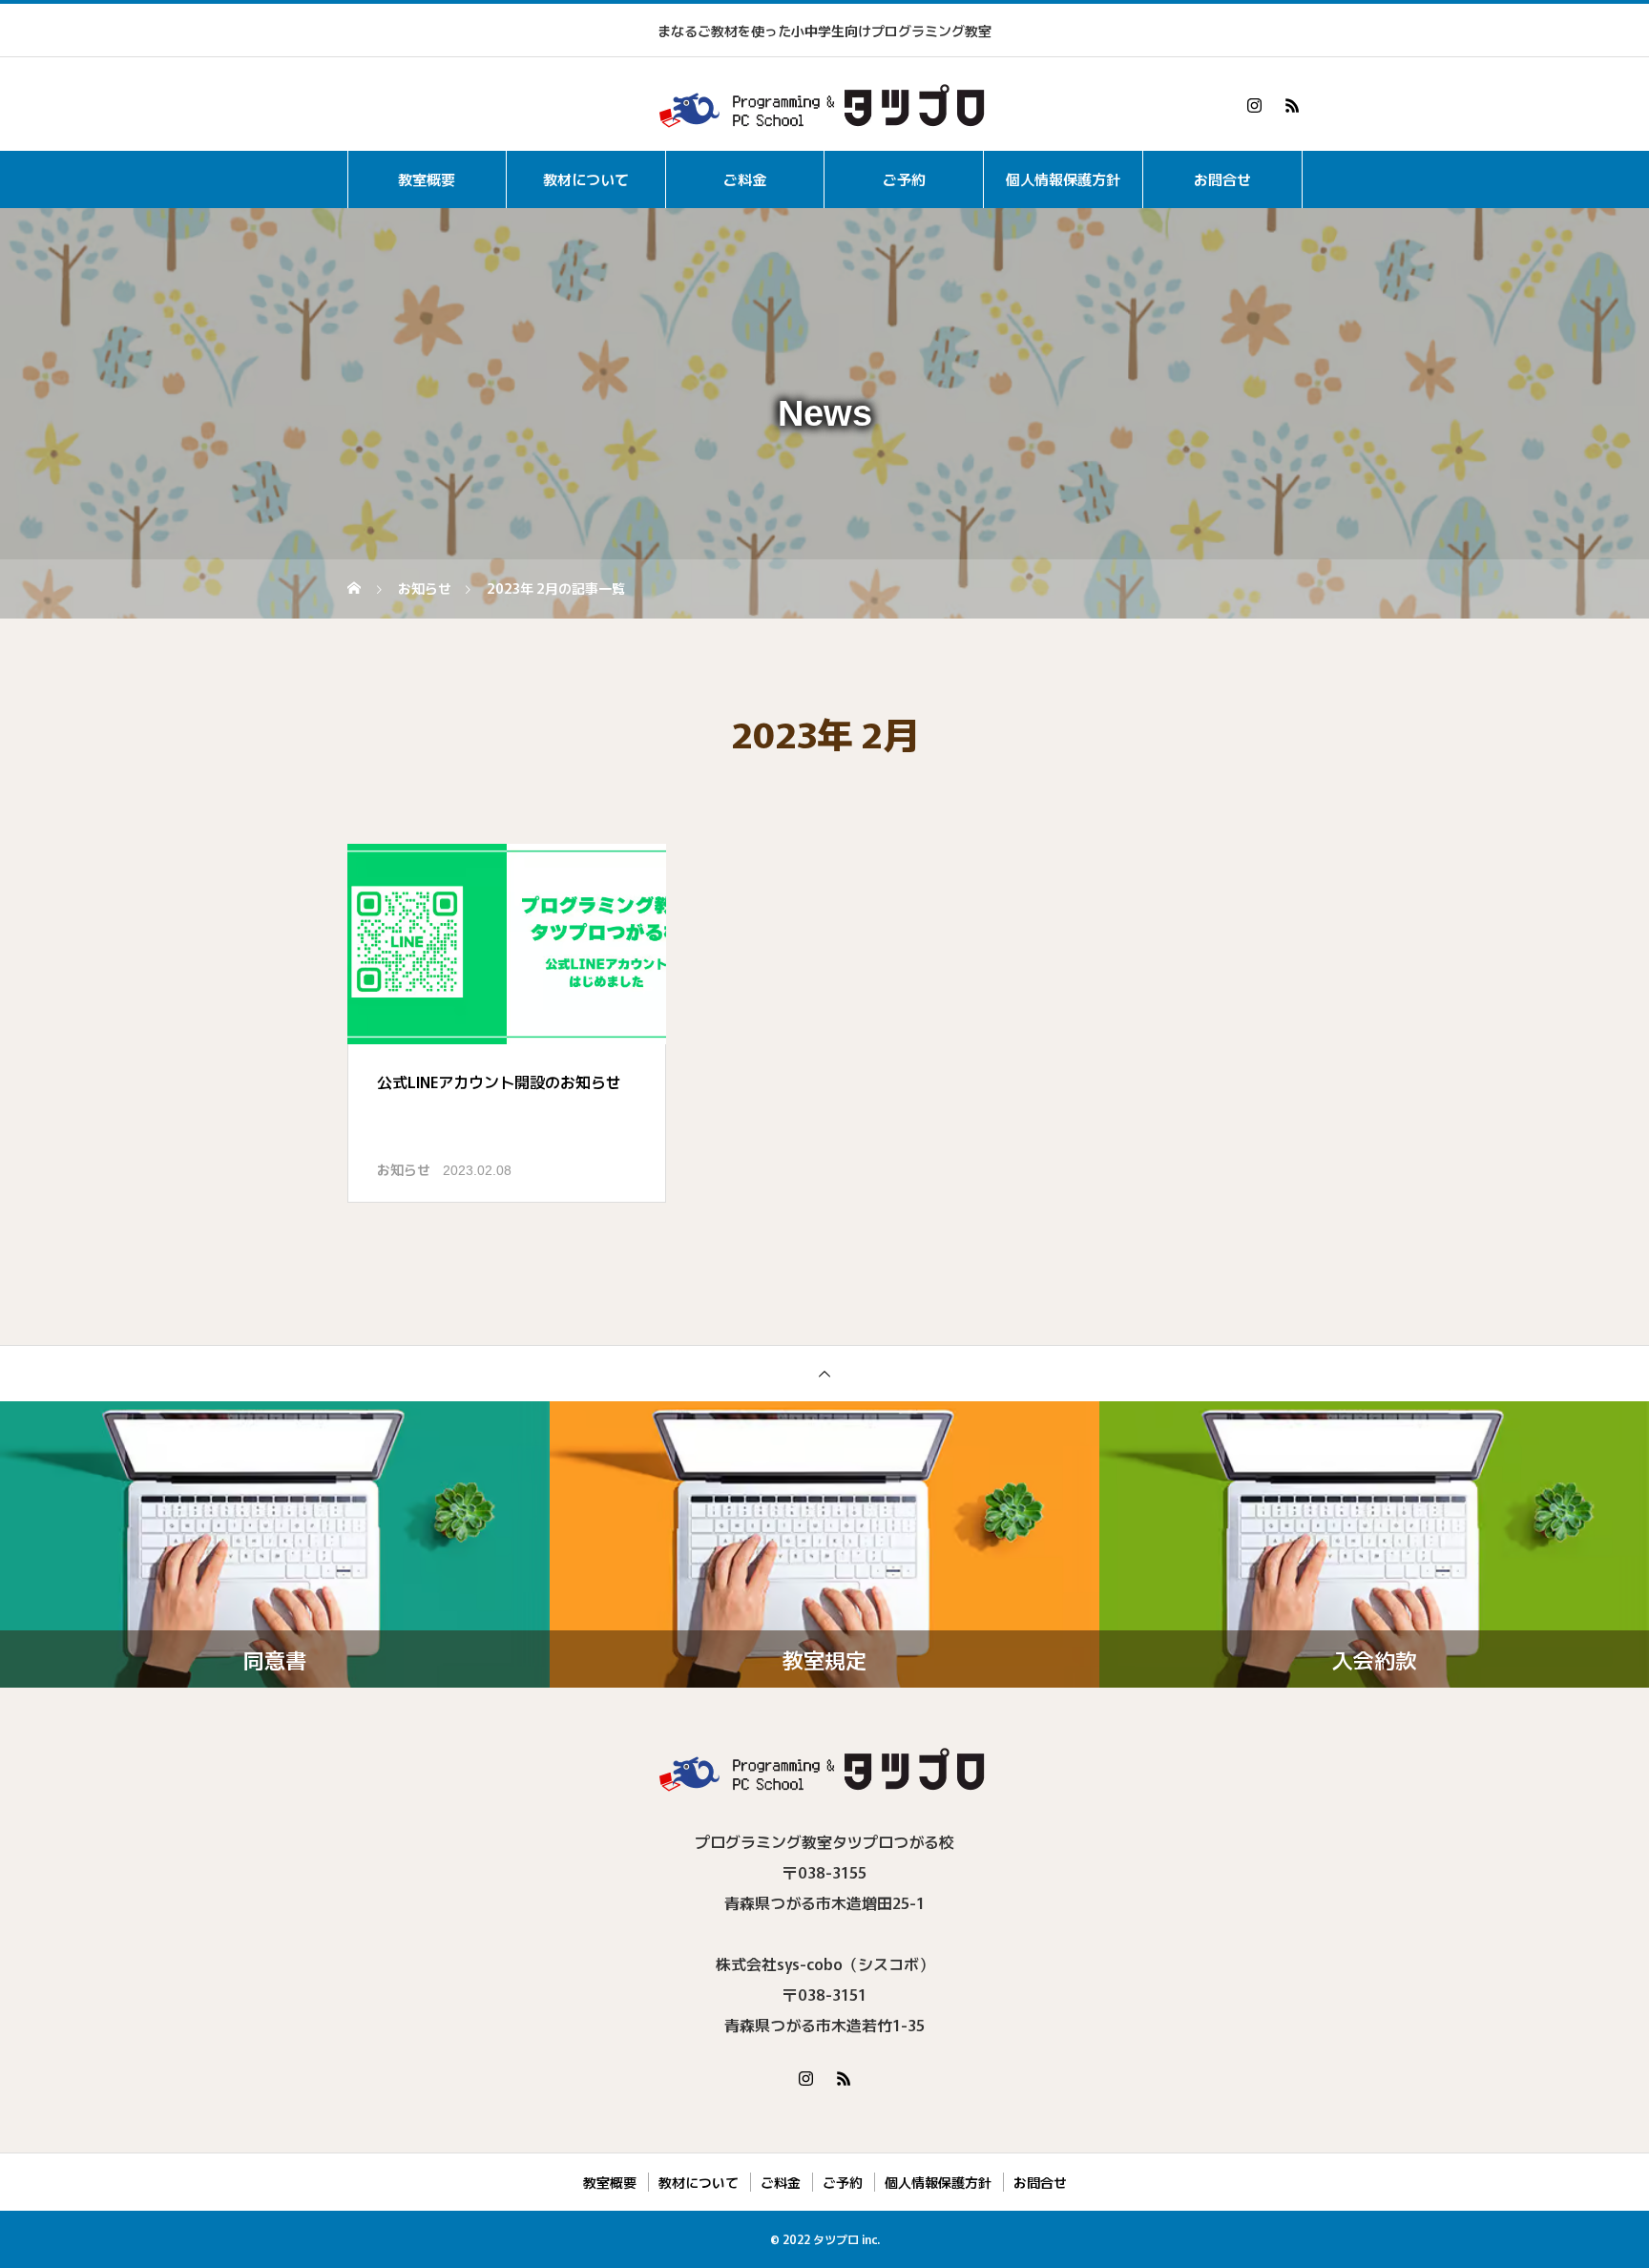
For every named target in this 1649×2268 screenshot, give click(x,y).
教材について (586, 179)
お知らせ (404, 1169)
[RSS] (1292, 105)
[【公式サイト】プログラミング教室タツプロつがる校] (824, 105)
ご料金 (745, 179)
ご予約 (904, 179)
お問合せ (1222, 179)
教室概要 (427, 179)
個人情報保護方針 (1063, 179)
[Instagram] (1254, 105)
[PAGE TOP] (824, 1373)
